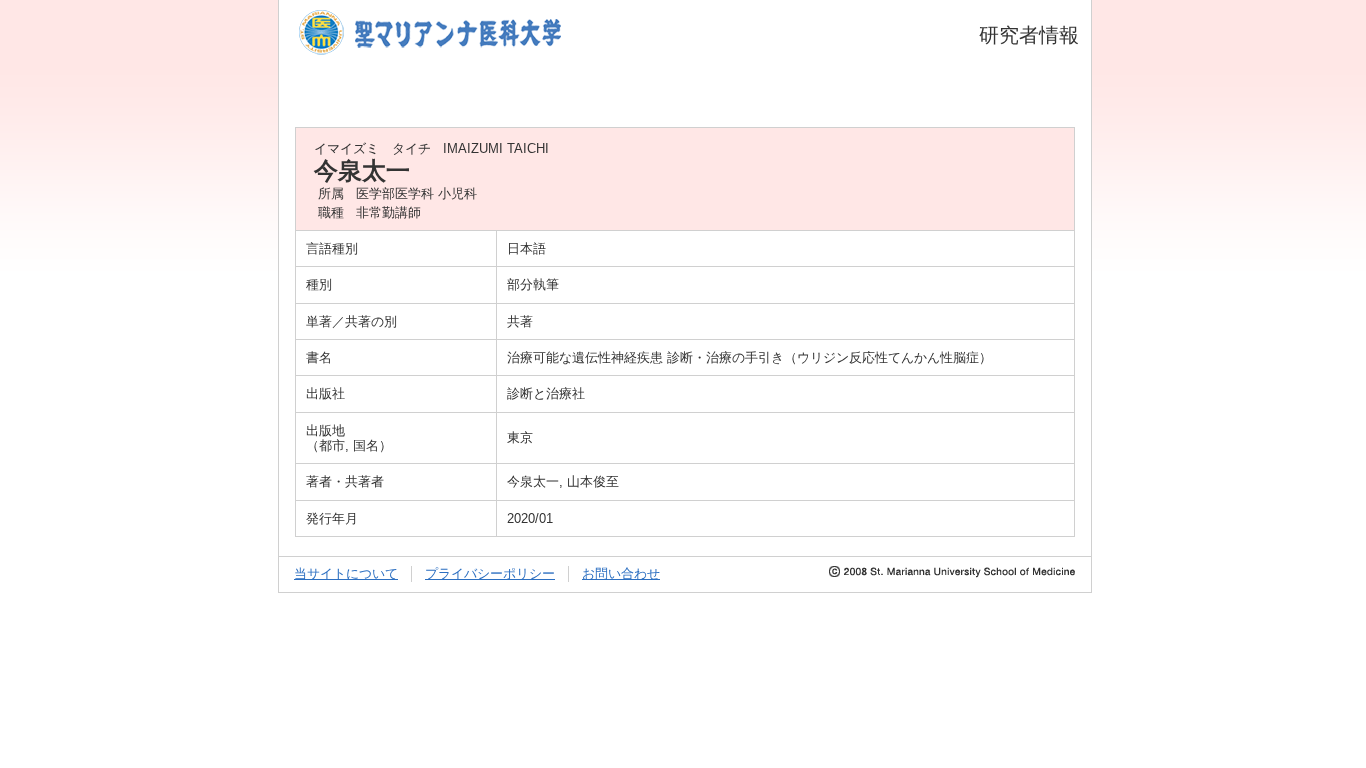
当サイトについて (346, 573)
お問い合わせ (621, 573)
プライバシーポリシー (490, 573)
